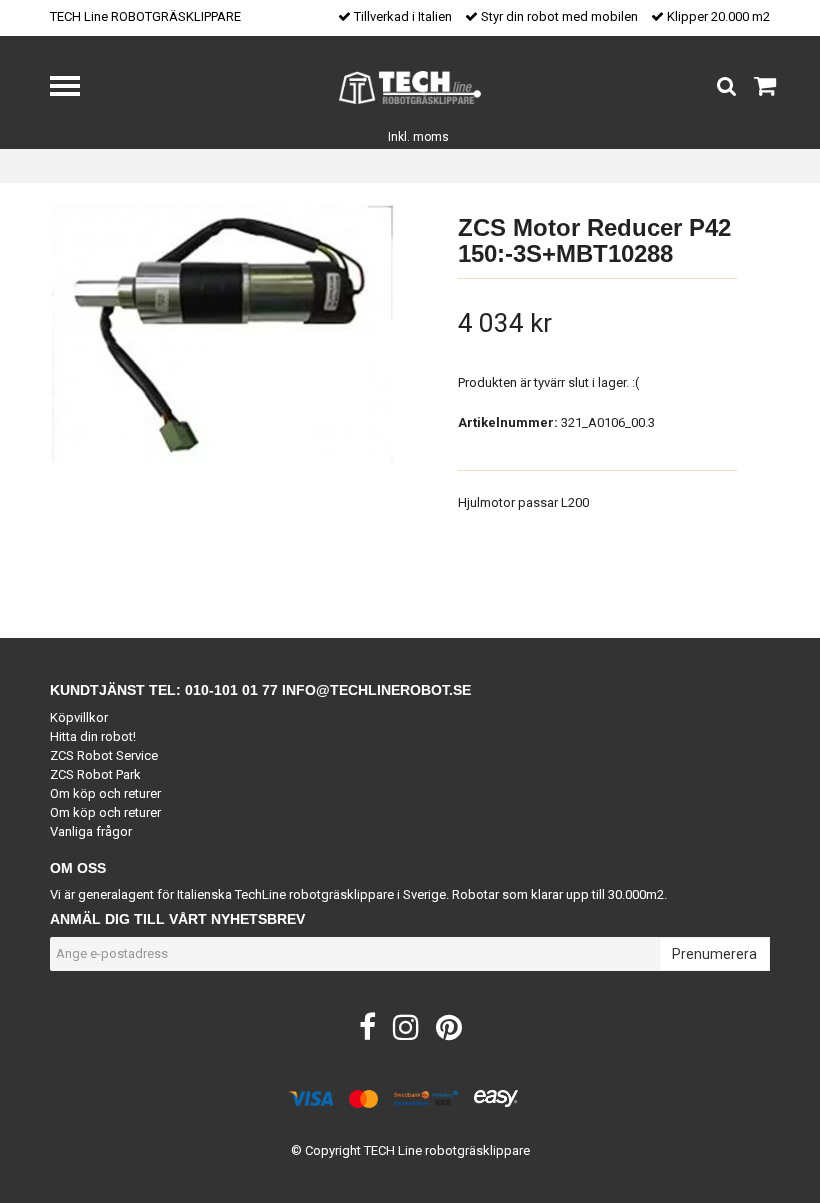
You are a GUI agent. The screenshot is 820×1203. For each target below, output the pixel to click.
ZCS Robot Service (104, 755)
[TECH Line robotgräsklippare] (410, 86)
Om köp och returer (105, 793)
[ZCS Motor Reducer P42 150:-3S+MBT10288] (222, 333)
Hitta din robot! (93, 736)
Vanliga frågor (91, 831)
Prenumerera (714, 954)
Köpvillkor (79, 717)
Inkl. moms (418, 137)
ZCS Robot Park (95, 774)
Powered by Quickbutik (410, 1166)
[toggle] (75, 88)
